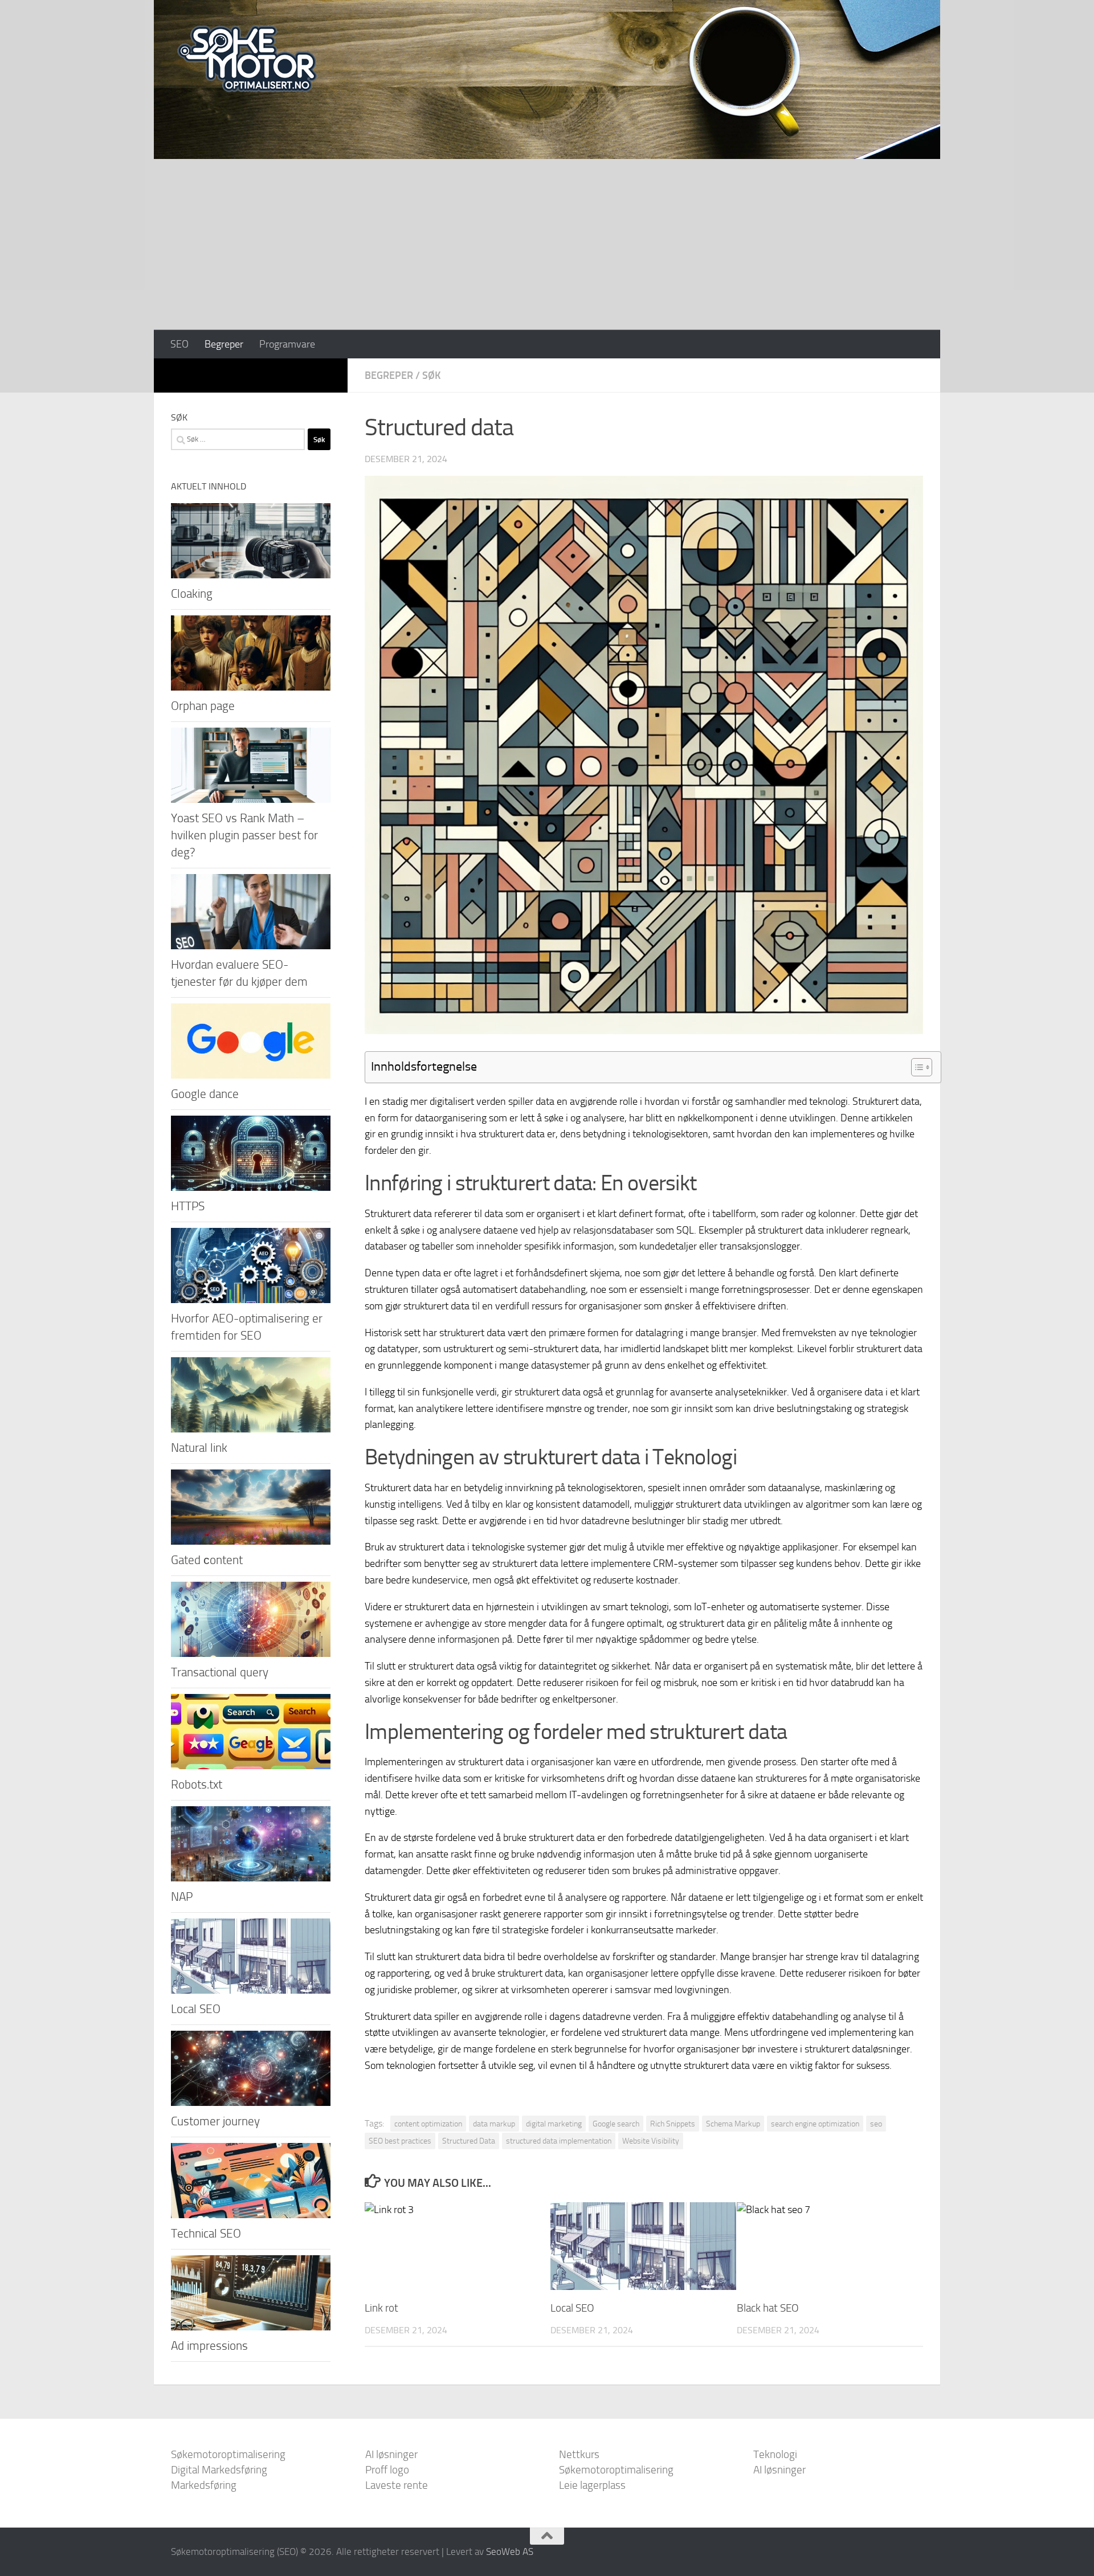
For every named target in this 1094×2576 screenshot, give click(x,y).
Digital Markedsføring (219, 2470)
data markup (494, 2124)
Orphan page (203, 706)
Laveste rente (397, 2485)
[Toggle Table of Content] (916, 1067)
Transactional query (220, 1672)
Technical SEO (206, 2233)
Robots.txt (197, 1784)
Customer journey (215, 2121)
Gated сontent (207, 1560)
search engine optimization (815, 2124)
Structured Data (469, 2141)
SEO (179, 344)
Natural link (199, 1448)
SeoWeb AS (510, 2551)
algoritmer (828, 1504)
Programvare (287, 344)
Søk (431, 375)
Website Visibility (651, 2141)
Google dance (205, 1094)
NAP (182, 1897)
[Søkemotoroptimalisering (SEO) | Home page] (247, 59)
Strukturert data (886, 1101)
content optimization (428, 2124)
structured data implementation (559, 2141)
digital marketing (554, 2124)
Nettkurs (579, 2454)
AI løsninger (391, 2454)
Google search (616, 2124)
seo (876, 2124)
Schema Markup (733, 2124)
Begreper (224, 344)
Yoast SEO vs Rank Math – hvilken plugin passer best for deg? (244, 835)
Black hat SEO (768, 2308)
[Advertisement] (547, 244)
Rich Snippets (673, 2124)
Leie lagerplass (592, 2485)
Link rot (381, 2308)
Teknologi (775, 2454)
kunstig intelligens (403, 1504)
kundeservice (440, 1580)
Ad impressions (209, 2346)
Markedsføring (204, 2485)
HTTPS (188, 1206)
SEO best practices (400, 2141)
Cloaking (192, 593)
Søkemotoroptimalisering (228, 2454)
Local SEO (572, 2308)
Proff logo (387, 2470)
